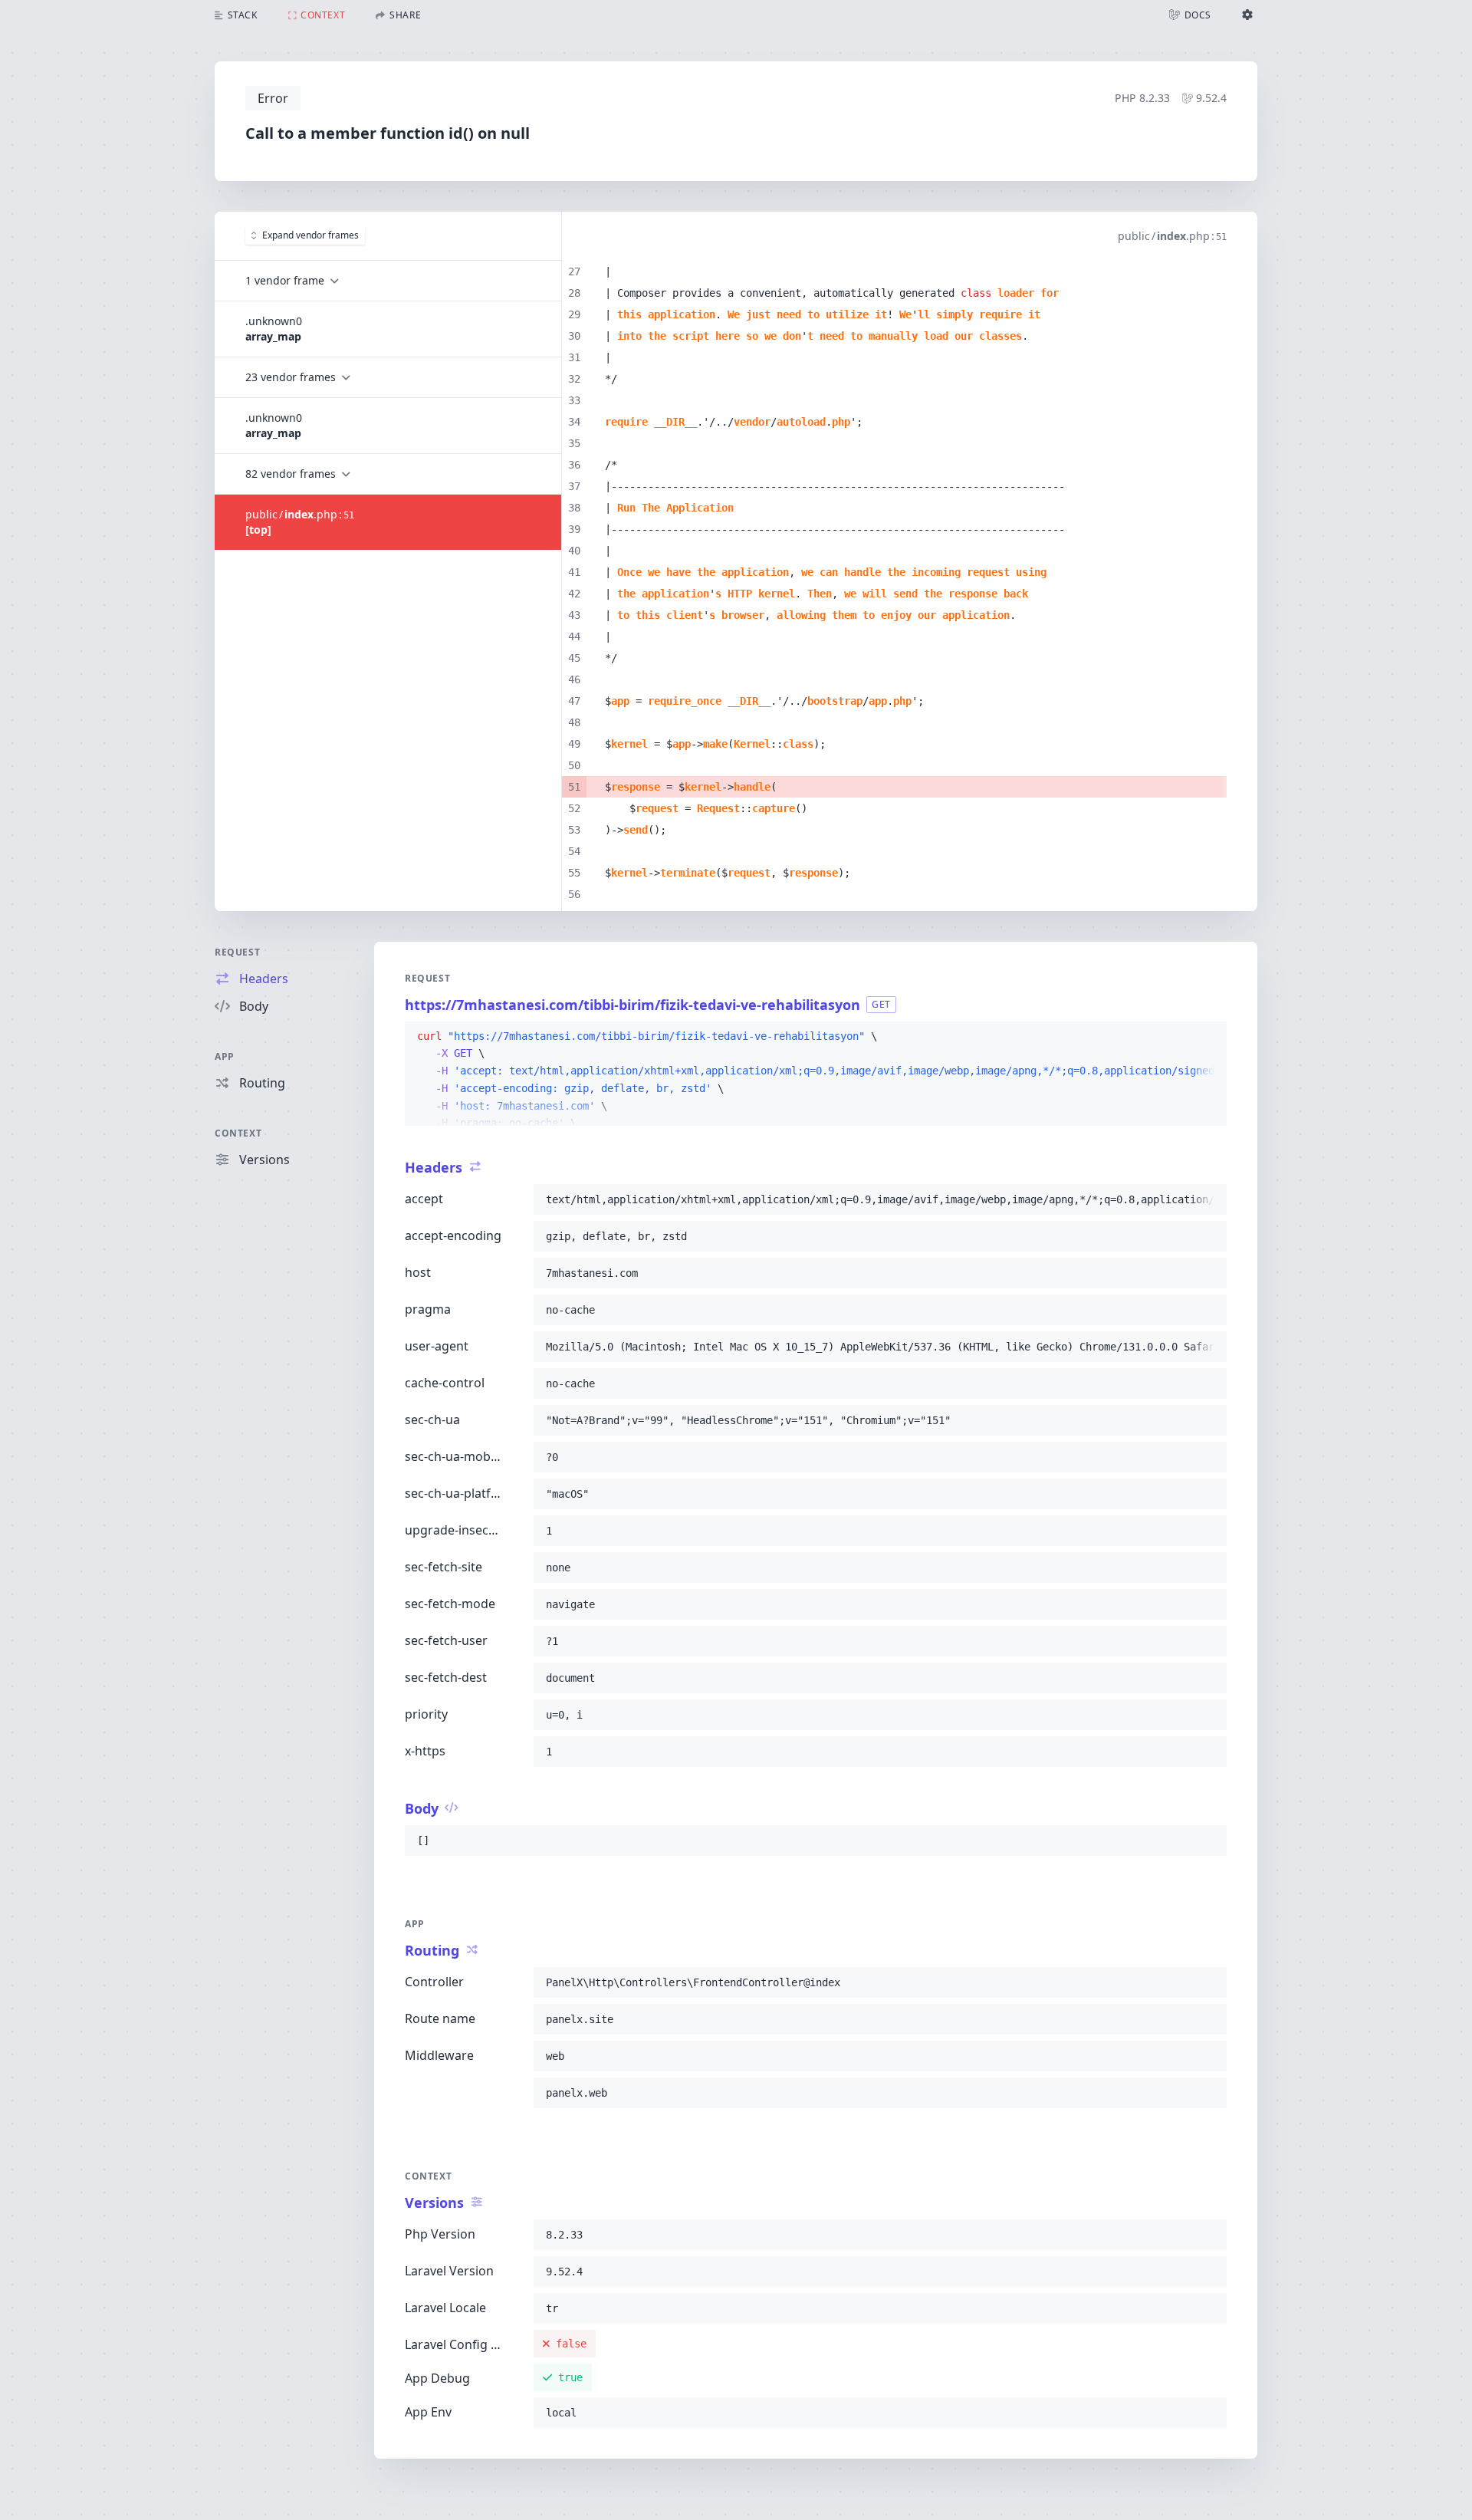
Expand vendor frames (310, 235)
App (225, 1056)
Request (237, 952)
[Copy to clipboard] (1208, 1037)
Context (238, 1133)
